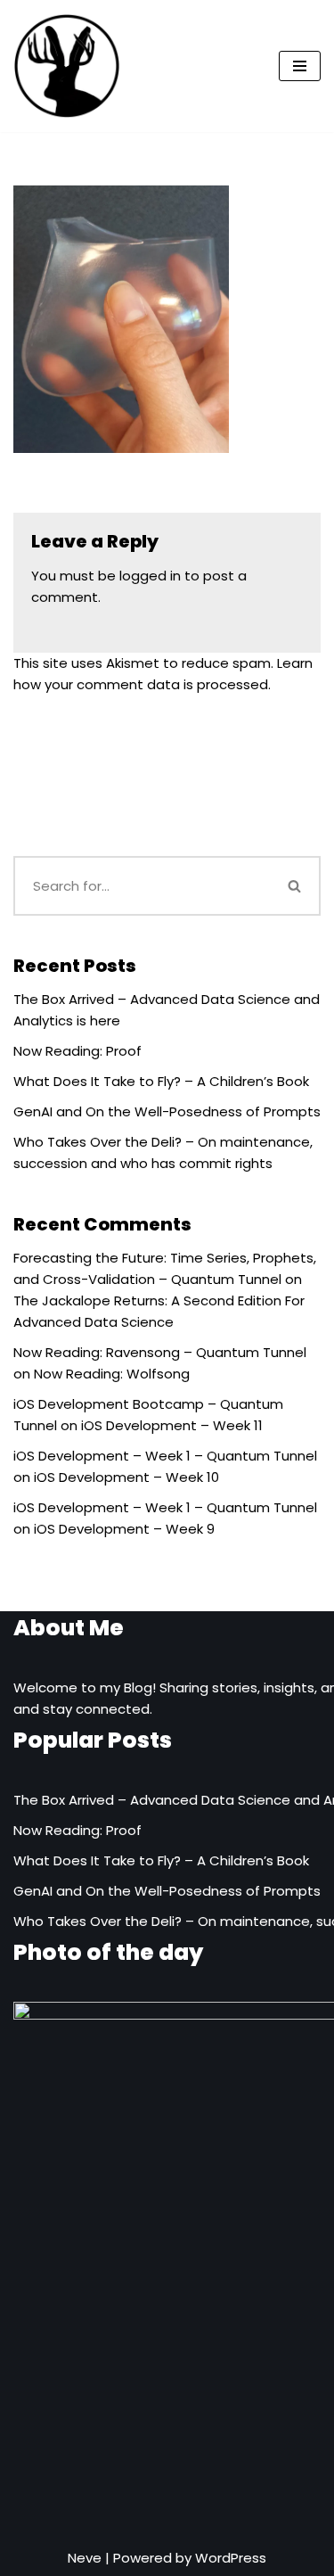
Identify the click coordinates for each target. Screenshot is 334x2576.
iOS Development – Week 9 (124, 1529)
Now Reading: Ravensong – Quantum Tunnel (160, 1352)
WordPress (231, 2558)
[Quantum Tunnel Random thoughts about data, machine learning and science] (67, 66)
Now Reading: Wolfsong (112, 1374)
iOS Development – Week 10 (126, 1477)
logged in (150, 576)
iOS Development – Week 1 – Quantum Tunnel (165, 1456)
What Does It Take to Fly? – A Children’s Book (161, 1081)
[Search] (296, 886)
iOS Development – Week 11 (172, 1425)
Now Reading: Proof (77, 1051)
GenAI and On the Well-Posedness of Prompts (167, 1111)
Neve (85, 2558)
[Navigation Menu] (300, 66)
